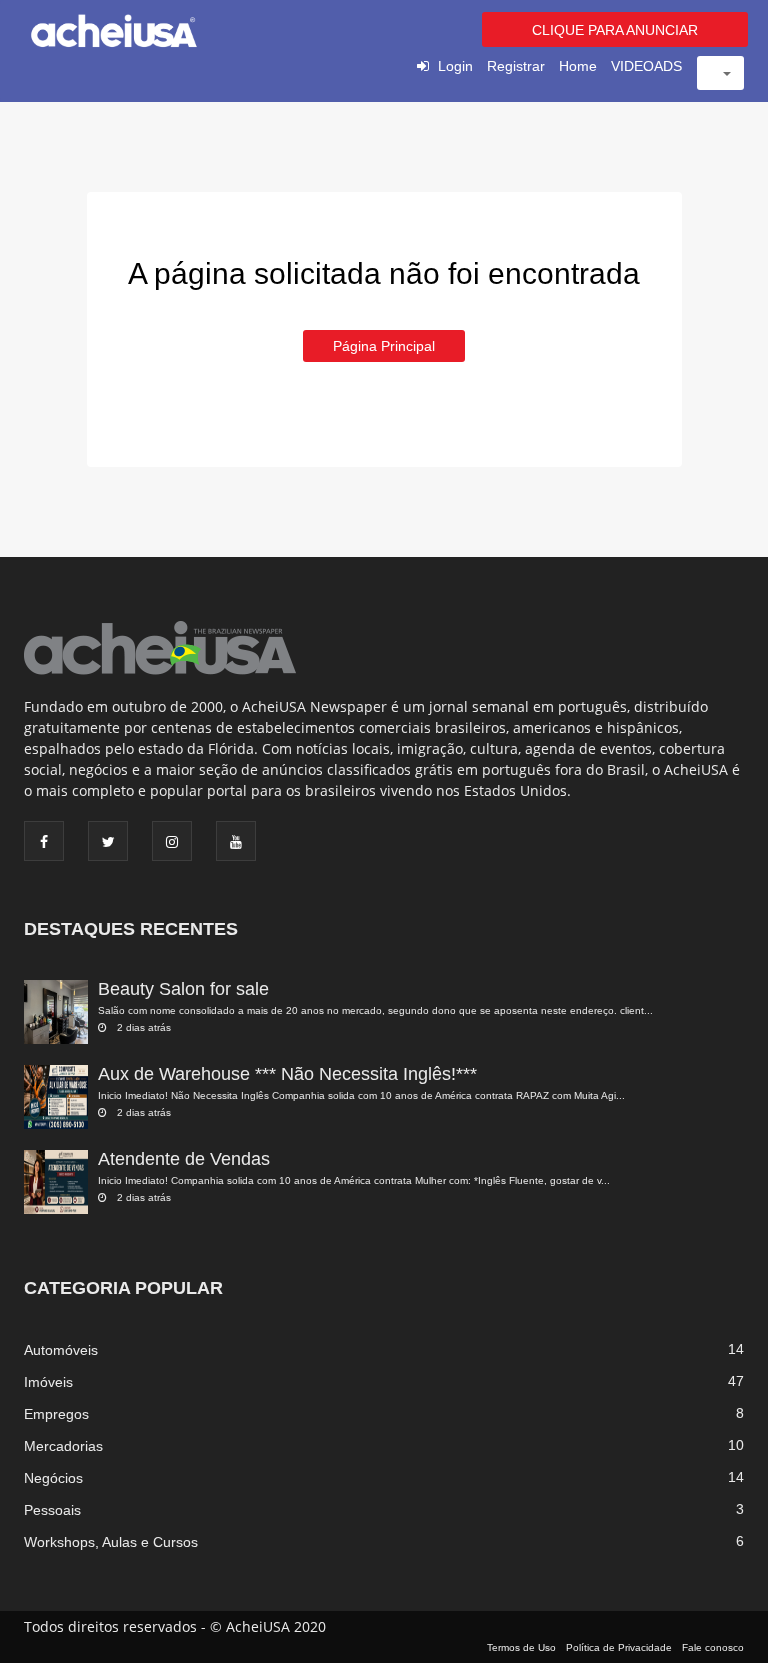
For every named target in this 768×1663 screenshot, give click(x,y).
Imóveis (48, 1382)
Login (455, 66)
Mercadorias (63, 1446)
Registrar (516, 66)
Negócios (53, 1478)
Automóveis (61, 1350)
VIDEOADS (646, 66)
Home (578, 66)
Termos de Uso (521, 1647)
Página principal (384, 346)
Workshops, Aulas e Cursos (111, 1542)
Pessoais (52, 1510)
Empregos (56, 1414)
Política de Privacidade (619, 1647)
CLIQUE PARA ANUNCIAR (615, 30)
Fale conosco (713, 1647)
